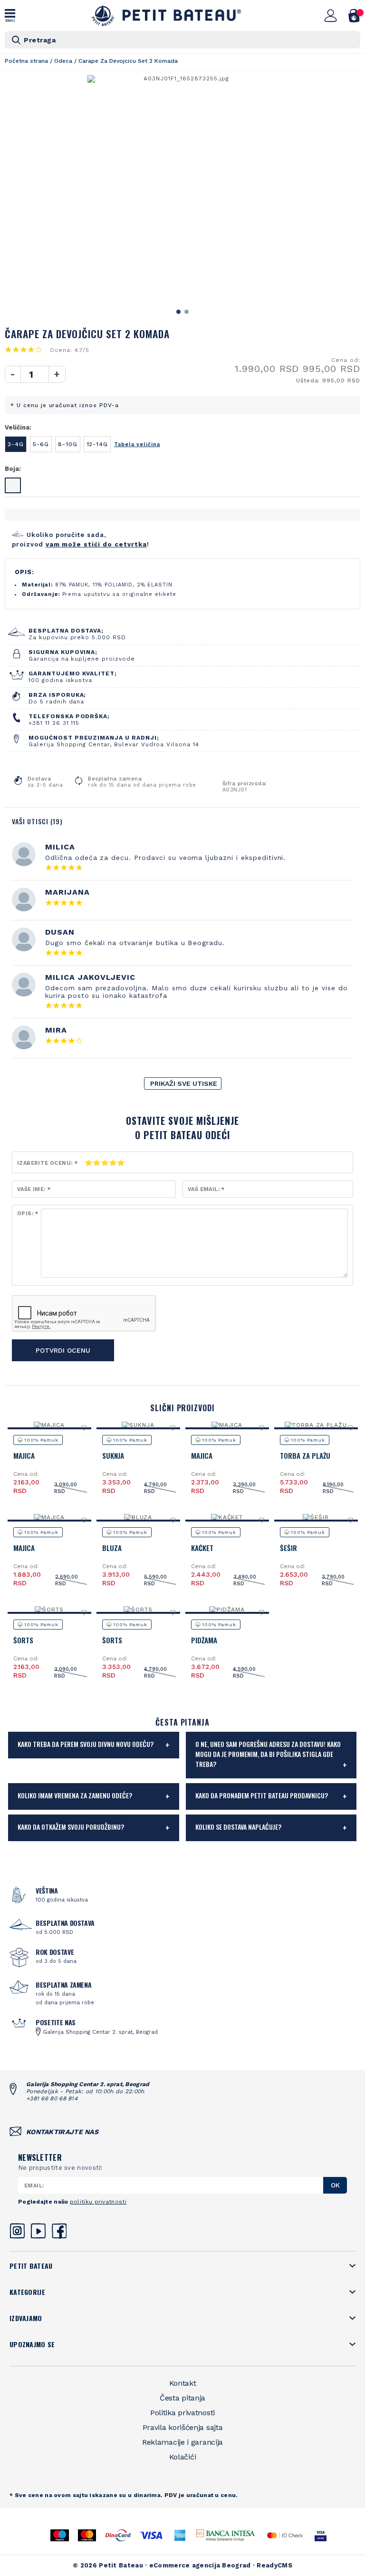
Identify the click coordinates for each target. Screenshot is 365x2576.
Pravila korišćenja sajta (183, 2427)
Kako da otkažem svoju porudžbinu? (71, 1827)
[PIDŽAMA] (227, 1610)
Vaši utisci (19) (37, 821)
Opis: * (28, 1214)
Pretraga (40, 40)
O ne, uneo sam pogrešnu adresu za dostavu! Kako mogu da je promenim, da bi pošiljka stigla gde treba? (268, 1754)
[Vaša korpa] (354, 16)
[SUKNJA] (138, 1425)
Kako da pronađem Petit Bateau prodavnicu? (262, 1795)
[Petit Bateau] (167, 15)
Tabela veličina (137, 444)
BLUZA (112, 1548)
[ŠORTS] (49, 1610)
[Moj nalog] (331, 16)
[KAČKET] (227, 1517)
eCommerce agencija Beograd (200, 2565)
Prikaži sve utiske (184, 1083)
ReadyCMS (274, 2565)
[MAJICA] (49, 1425)
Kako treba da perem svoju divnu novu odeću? (86, 1744)
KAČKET (202, 1548)
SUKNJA (113, 1455)
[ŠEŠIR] (316, 1517)
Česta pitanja (182, 2398)
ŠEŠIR (288, 1548)
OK (335, 2185)
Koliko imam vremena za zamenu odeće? (75, 1795)
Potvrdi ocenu (63, 1350)
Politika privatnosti (182, 2413)
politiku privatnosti (98, 2202)
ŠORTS (23, 1640)
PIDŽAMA (204, 1640)
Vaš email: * (206, 1189)
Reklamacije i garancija (182, 2442)
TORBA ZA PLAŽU (305, 1455)
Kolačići (183, 2457)
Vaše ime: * (34, 1189)
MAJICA (24, 1455)
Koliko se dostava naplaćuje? (238, 1827)
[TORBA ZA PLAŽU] (316, 1425)
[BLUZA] (138, 1517)
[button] (178, 312)
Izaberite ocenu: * (47, 1163)
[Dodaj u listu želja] (84, 1428)
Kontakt (183, 2383)
